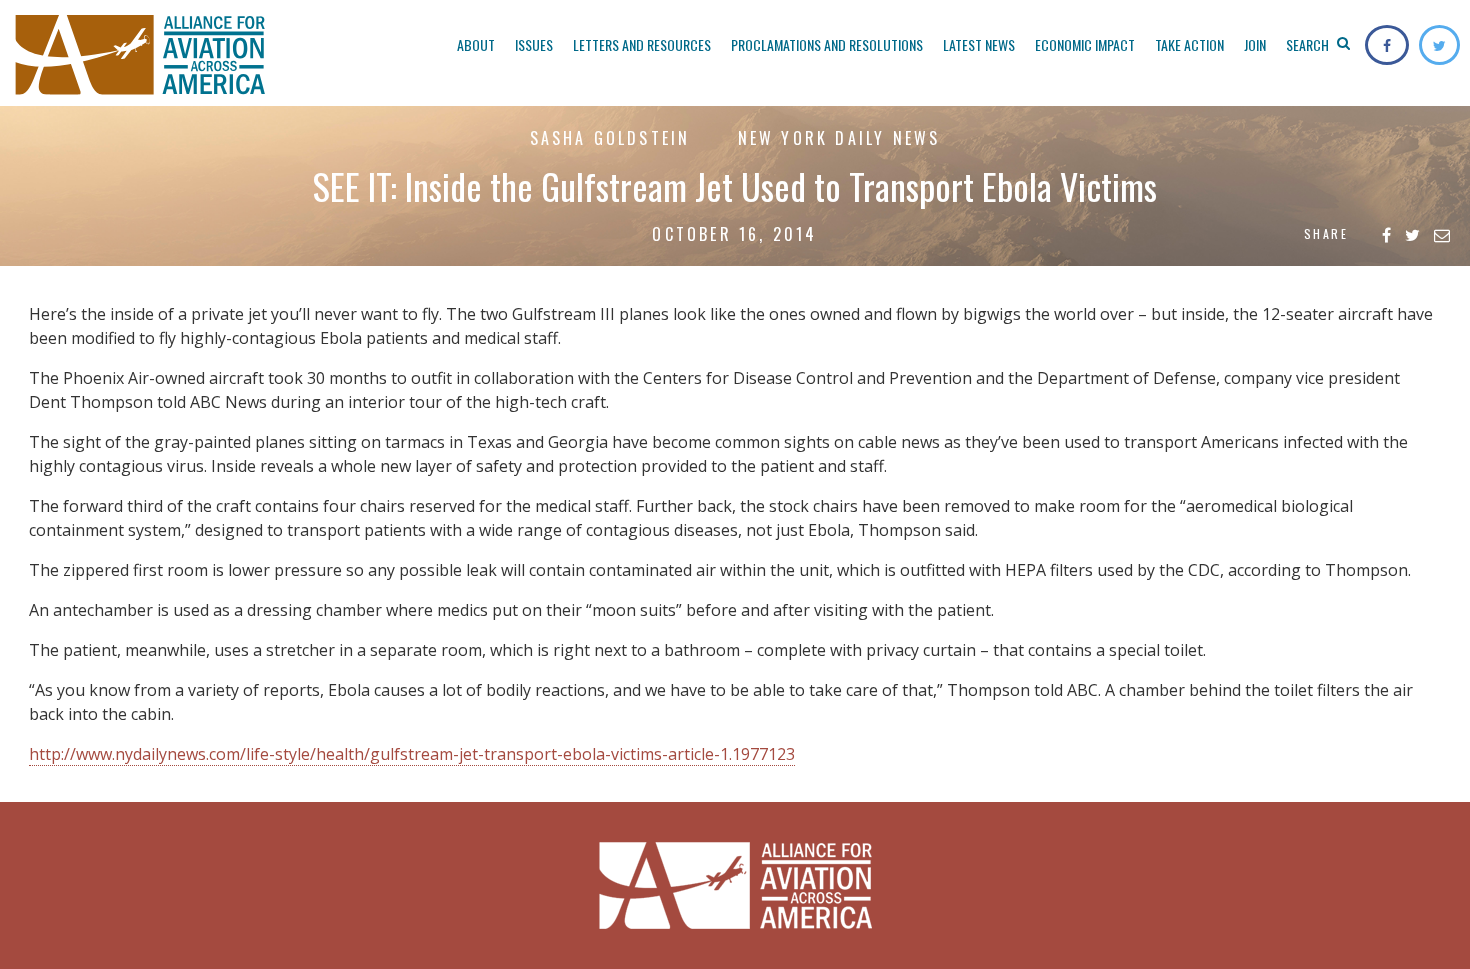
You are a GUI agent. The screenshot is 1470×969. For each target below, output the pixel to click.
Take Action (1189, 44)
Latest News (979, 44)
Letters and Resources (642, 44)
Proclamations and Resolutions (827, 44)
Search (1309, 44)
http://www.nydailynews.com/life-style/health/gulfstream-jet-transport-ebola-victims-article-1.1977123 (412, 754)
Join (1255, 44)
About (476, 44)
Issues (534, 44)
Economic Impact (1085, 44)
